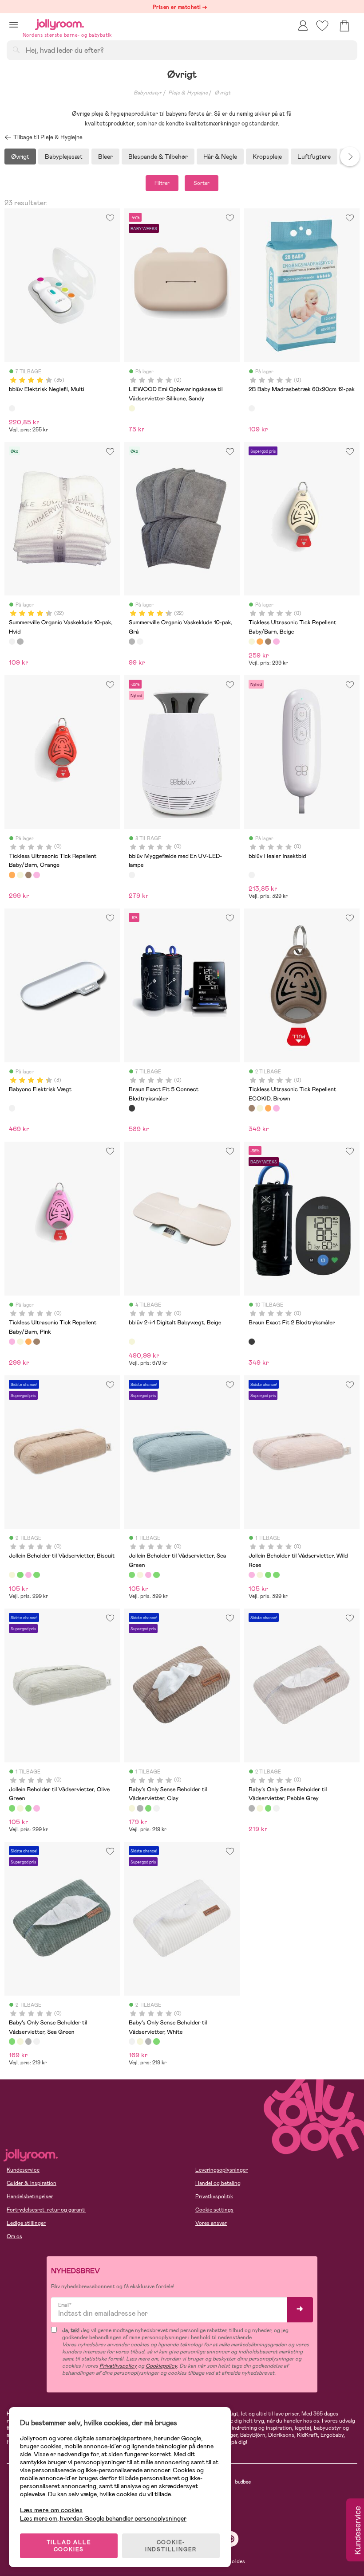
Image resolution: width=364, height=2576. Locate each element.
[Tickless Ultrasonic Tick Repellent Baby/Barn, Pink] (276, 642)
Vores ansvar (211, 2223)
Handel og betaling (218, 2183)
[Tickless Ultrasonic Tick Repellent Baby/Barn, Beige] (252, 642)
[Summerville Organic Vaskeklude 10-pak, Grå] (20, 642)
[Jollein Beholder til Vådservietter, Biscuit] (12, 1575)
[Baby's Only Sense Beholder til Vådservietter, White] (156, 1808)
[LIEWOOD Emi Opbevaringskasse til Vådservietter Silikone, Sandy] (132, 408)
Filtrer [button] (162, 183)
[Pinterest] (231, 2539)
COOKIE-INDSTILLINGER (171, 2546)
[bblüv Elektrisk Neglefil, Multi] (12, 408)
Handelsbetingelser (30, 2196)
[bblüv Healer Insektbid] (252, 875)
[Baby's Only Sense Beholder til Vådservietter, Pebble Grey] (140, 1808)
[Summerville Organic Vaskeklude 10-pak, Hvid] (12, 642)
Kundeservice (23, 2170)
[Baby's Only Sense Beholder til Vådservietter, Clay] (132, 1808)
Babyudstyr (148, 93)
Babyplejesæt (64, 157)
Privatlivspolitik (214, 2196)
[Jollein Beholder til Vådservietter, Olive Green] (36, 1575)
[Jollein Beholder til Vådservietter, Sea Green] (20, 1575)
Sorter (202, 183)
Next (350, 157)
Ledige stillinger (26, 2223)
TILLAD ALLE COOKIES (69, 2546)
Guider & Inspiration (32, 2183)
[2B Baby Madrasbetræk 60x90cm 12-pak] (252, 408)
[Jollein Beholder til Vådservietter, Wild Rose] (28, 1575)
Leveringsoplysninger (222, 2170)
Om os (14, 2236)
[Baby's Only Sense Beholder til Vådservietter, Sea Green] (148, 1808)
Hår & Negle (220, 157)
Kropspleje (267, 157)
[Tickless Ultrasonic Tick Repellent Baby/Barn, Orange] (260, 642)
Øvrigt (222, 93)
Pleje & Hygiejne (188, 93)
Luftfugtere (314, 157)
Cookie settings (214, 2210)
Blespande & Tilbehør (158, 157)
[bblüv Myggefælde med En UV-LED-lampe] (132, 875)
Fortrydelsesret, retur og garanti (46, 2210)
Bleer (105, 157)
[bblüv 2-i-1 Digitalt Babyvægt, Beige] (132, 1342)
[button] (14, 25)
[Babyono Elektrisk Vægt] (12, 1108)
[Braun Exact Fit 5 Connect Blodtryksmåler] (132, 1108)
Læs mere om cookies (51, 2510)
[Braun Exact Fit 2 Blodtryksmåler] (252, 1342)
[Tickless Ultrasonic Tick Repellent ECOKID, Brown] (268, 642)
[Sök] (16, 50)
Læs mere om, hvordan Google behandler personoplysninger (103, 2518)
